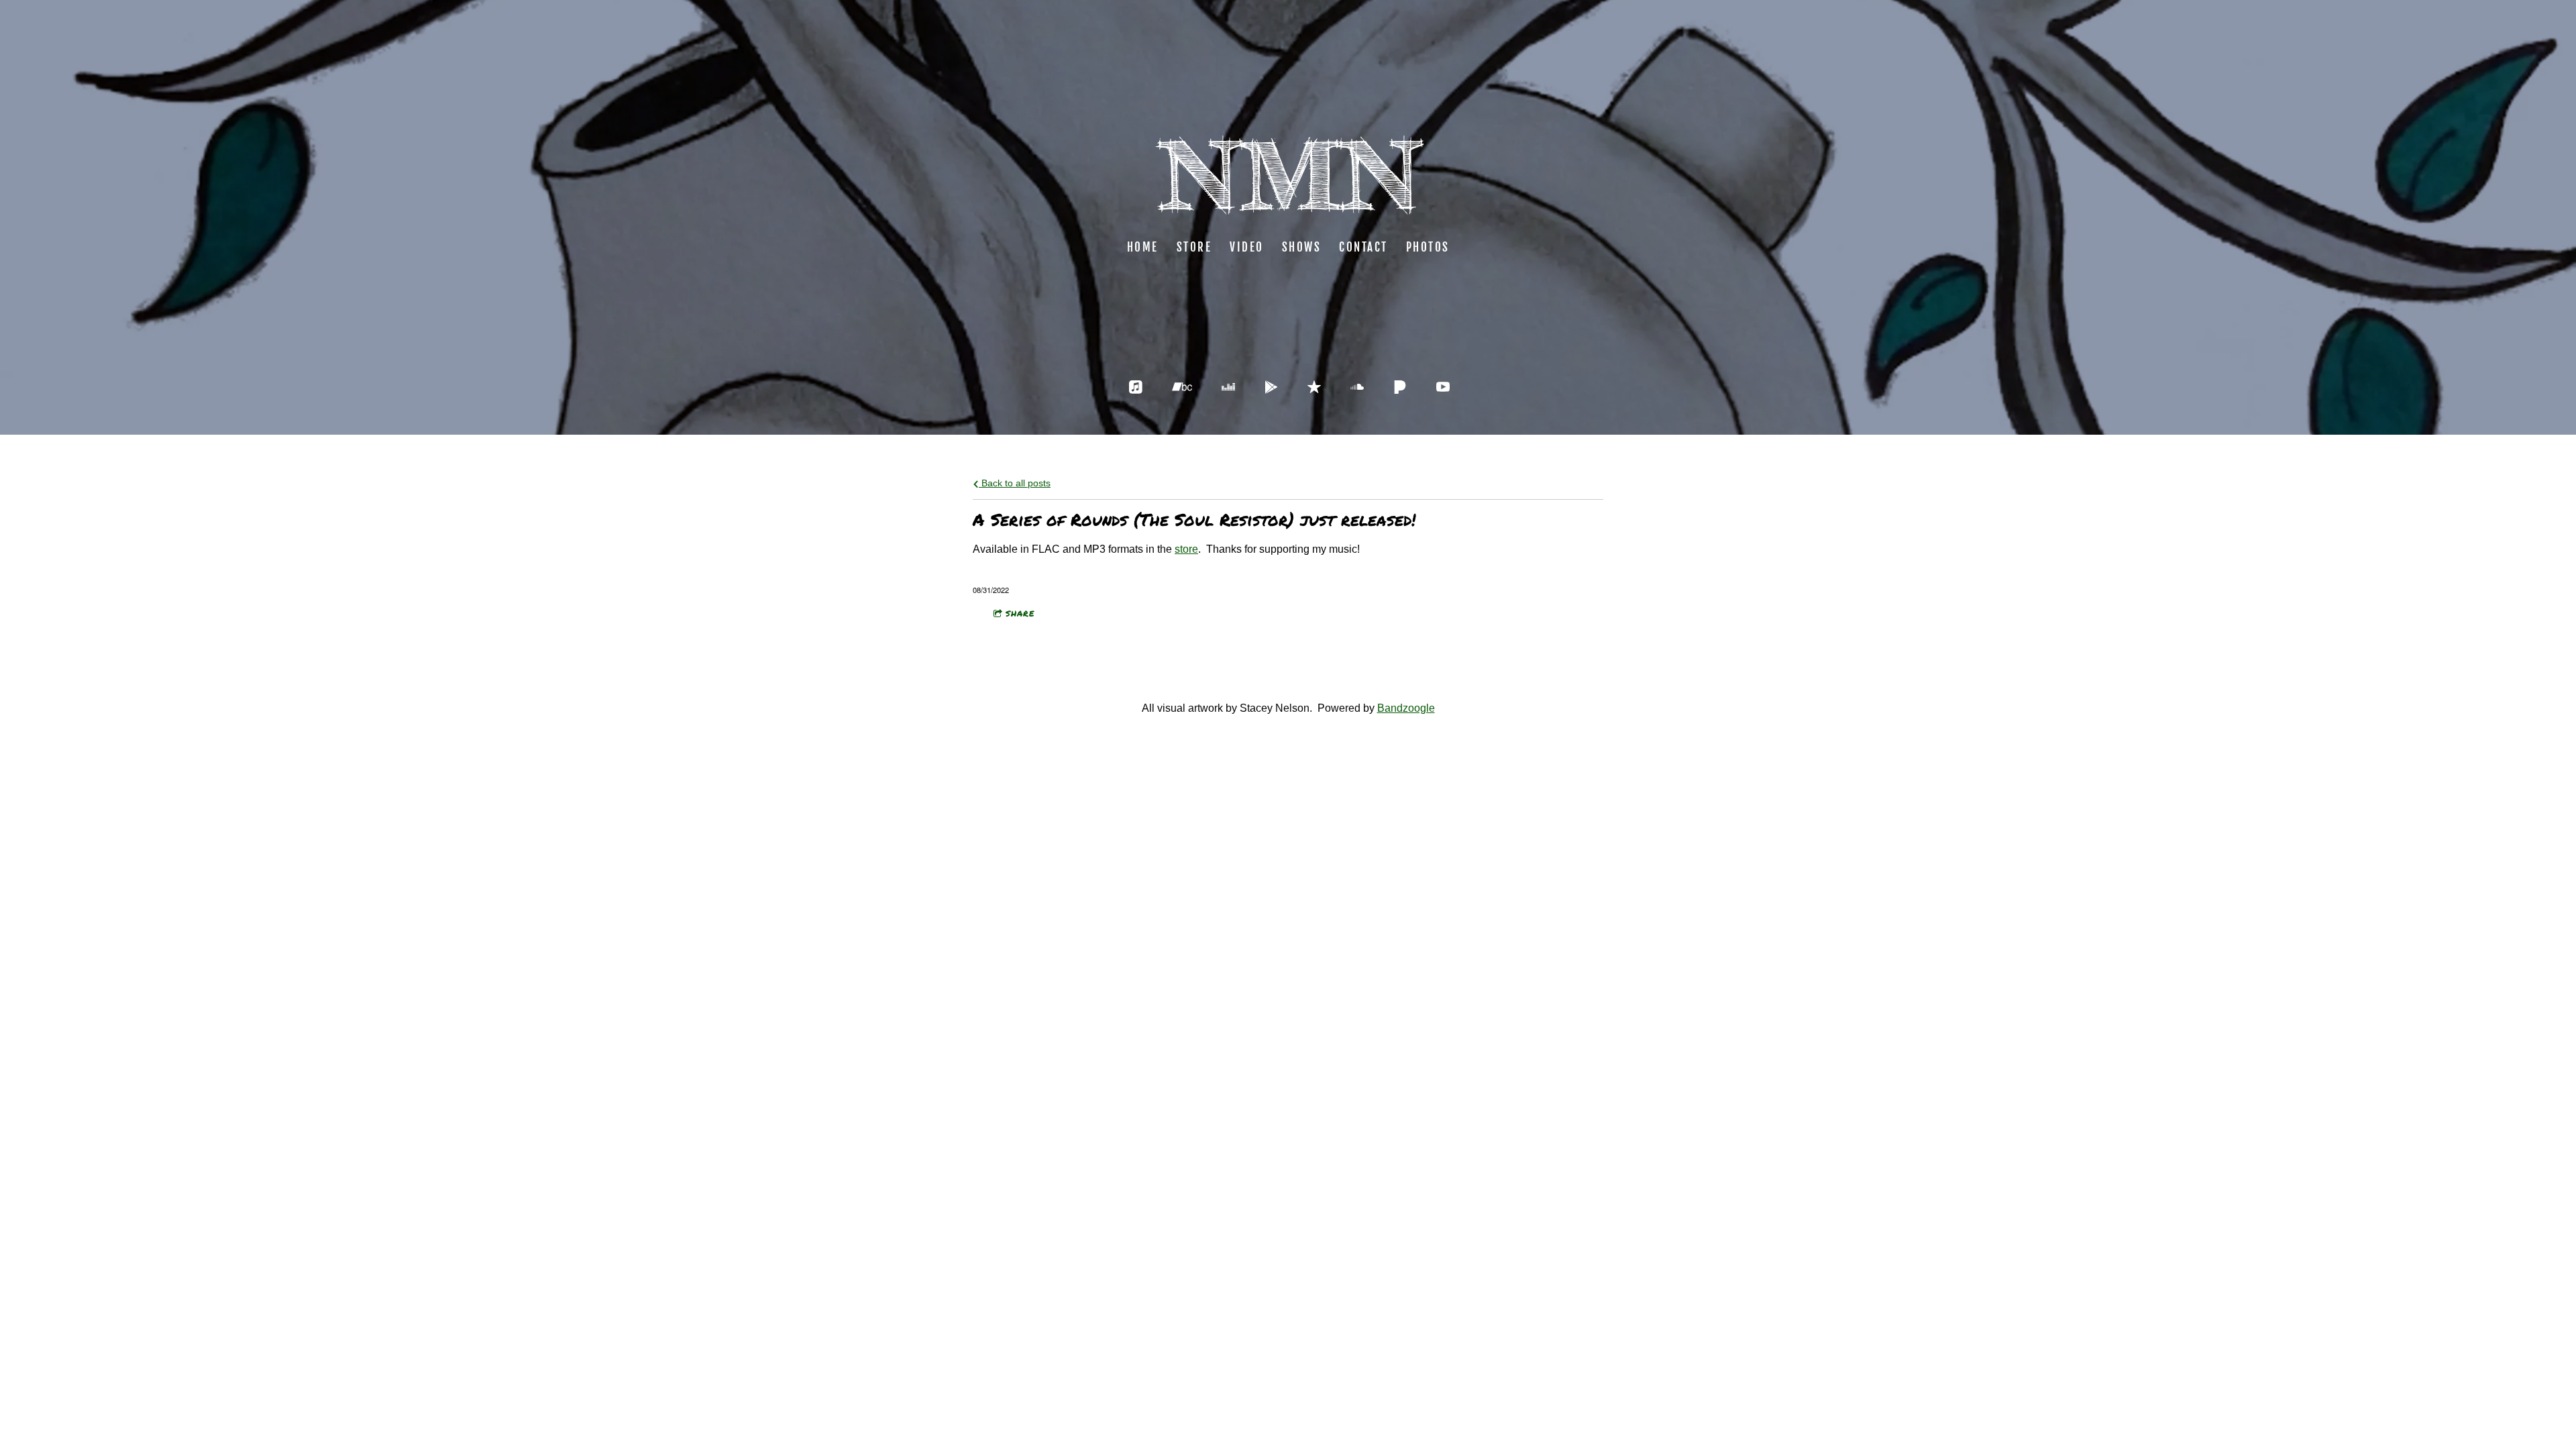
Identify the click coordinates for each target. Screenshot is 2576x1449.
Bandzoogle (1406, 708)
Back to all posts (1015, 483)
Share (1020, 613)
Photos (1428, 247)
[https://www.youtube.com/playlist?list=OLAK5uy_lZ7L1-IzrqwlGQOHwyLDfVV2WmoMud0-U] (1443, 387)
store (1186, 549)
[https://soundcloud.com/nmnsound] (1357, 387)
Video (1247, 247)
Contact (1363, 247)
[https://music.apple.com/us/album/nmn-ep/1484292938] (1136, 387)
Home (1143, 247)
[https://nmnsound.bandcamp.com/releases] (1182, 387)
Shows (1302, 247)
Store (1194, 247)
